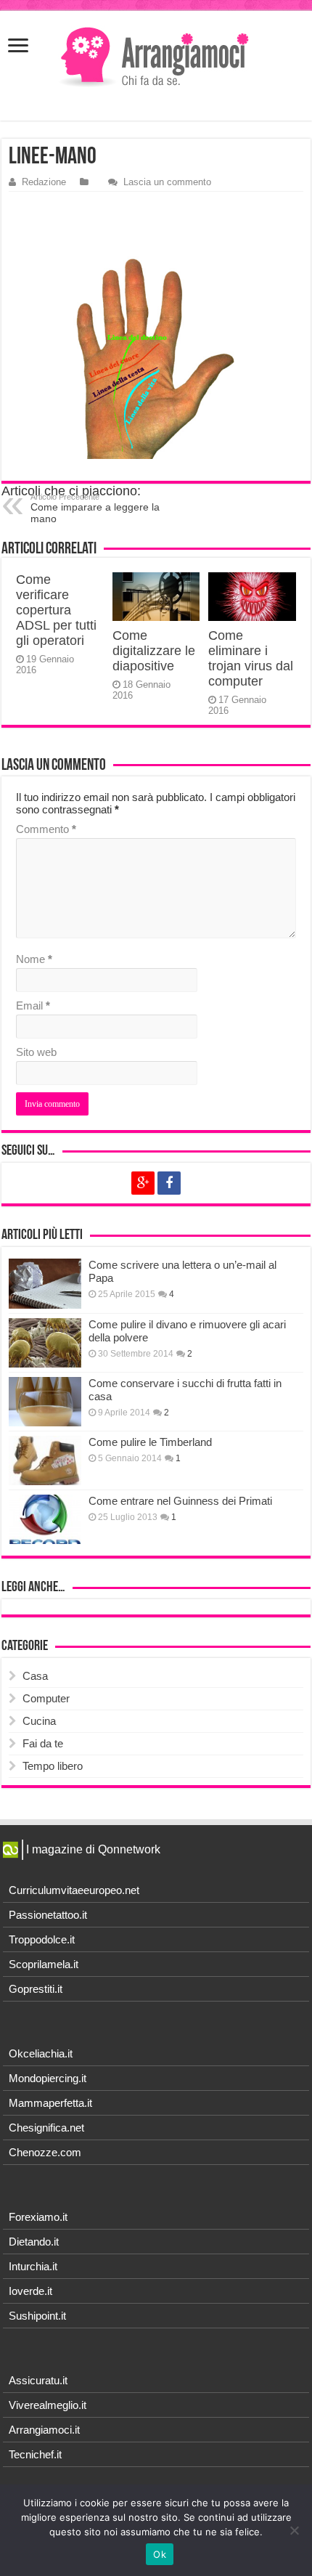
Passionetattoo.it (48, 1915)
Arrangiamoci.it (44, 2430)
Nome (34, 959)
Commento (46, 829)
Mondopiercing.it (48, 2078)
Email (33, 1005)
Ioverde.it (30, 2291)
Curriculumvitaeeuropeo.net (74, 1890)
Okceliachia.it (41, 2053)
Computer (46, 1698)
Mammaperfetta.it (50, 2103)
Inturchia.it (33, 2266)
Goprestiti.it (36, 1989)
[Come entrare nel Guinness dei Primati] (45, 1519)
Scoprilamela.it (44, 1964)
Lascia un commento (167, 182)
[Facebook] (169, 1183)
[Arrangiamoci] (156, 58)
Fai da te (43, 1743)
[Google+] (143, 1183)
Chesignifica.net (46, 2128)
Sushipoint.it (37, 2316)
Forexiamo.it (38, 2217)
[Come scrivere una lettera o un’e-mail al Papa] (45, 1283)
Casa (35, 1676)
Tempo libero (53, 1766)
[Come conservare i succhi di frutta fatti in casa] (45, 1402)
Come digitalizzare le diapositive (154, 651)
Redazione (44, 182)
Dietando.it (34, 2242)
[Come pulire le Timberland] (45, 1460)
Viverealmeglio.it (48, 2405)
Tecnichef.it (35, 2454)
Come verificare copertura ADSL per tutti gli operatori (56, 610)
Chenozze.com (45, 2152)
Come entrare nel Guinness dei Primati (180, 1501)
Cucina (39, 1721)
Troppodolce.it (42, 1939)
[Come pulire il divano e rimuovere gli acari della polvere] (45, 1343)
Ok (160, 2554)
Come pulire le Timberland (150, 1442)
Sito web (36, 1052)
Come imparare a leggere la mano (95, 508)
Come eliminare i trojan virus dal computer (251, 658)
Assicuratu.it (38, 2380)
